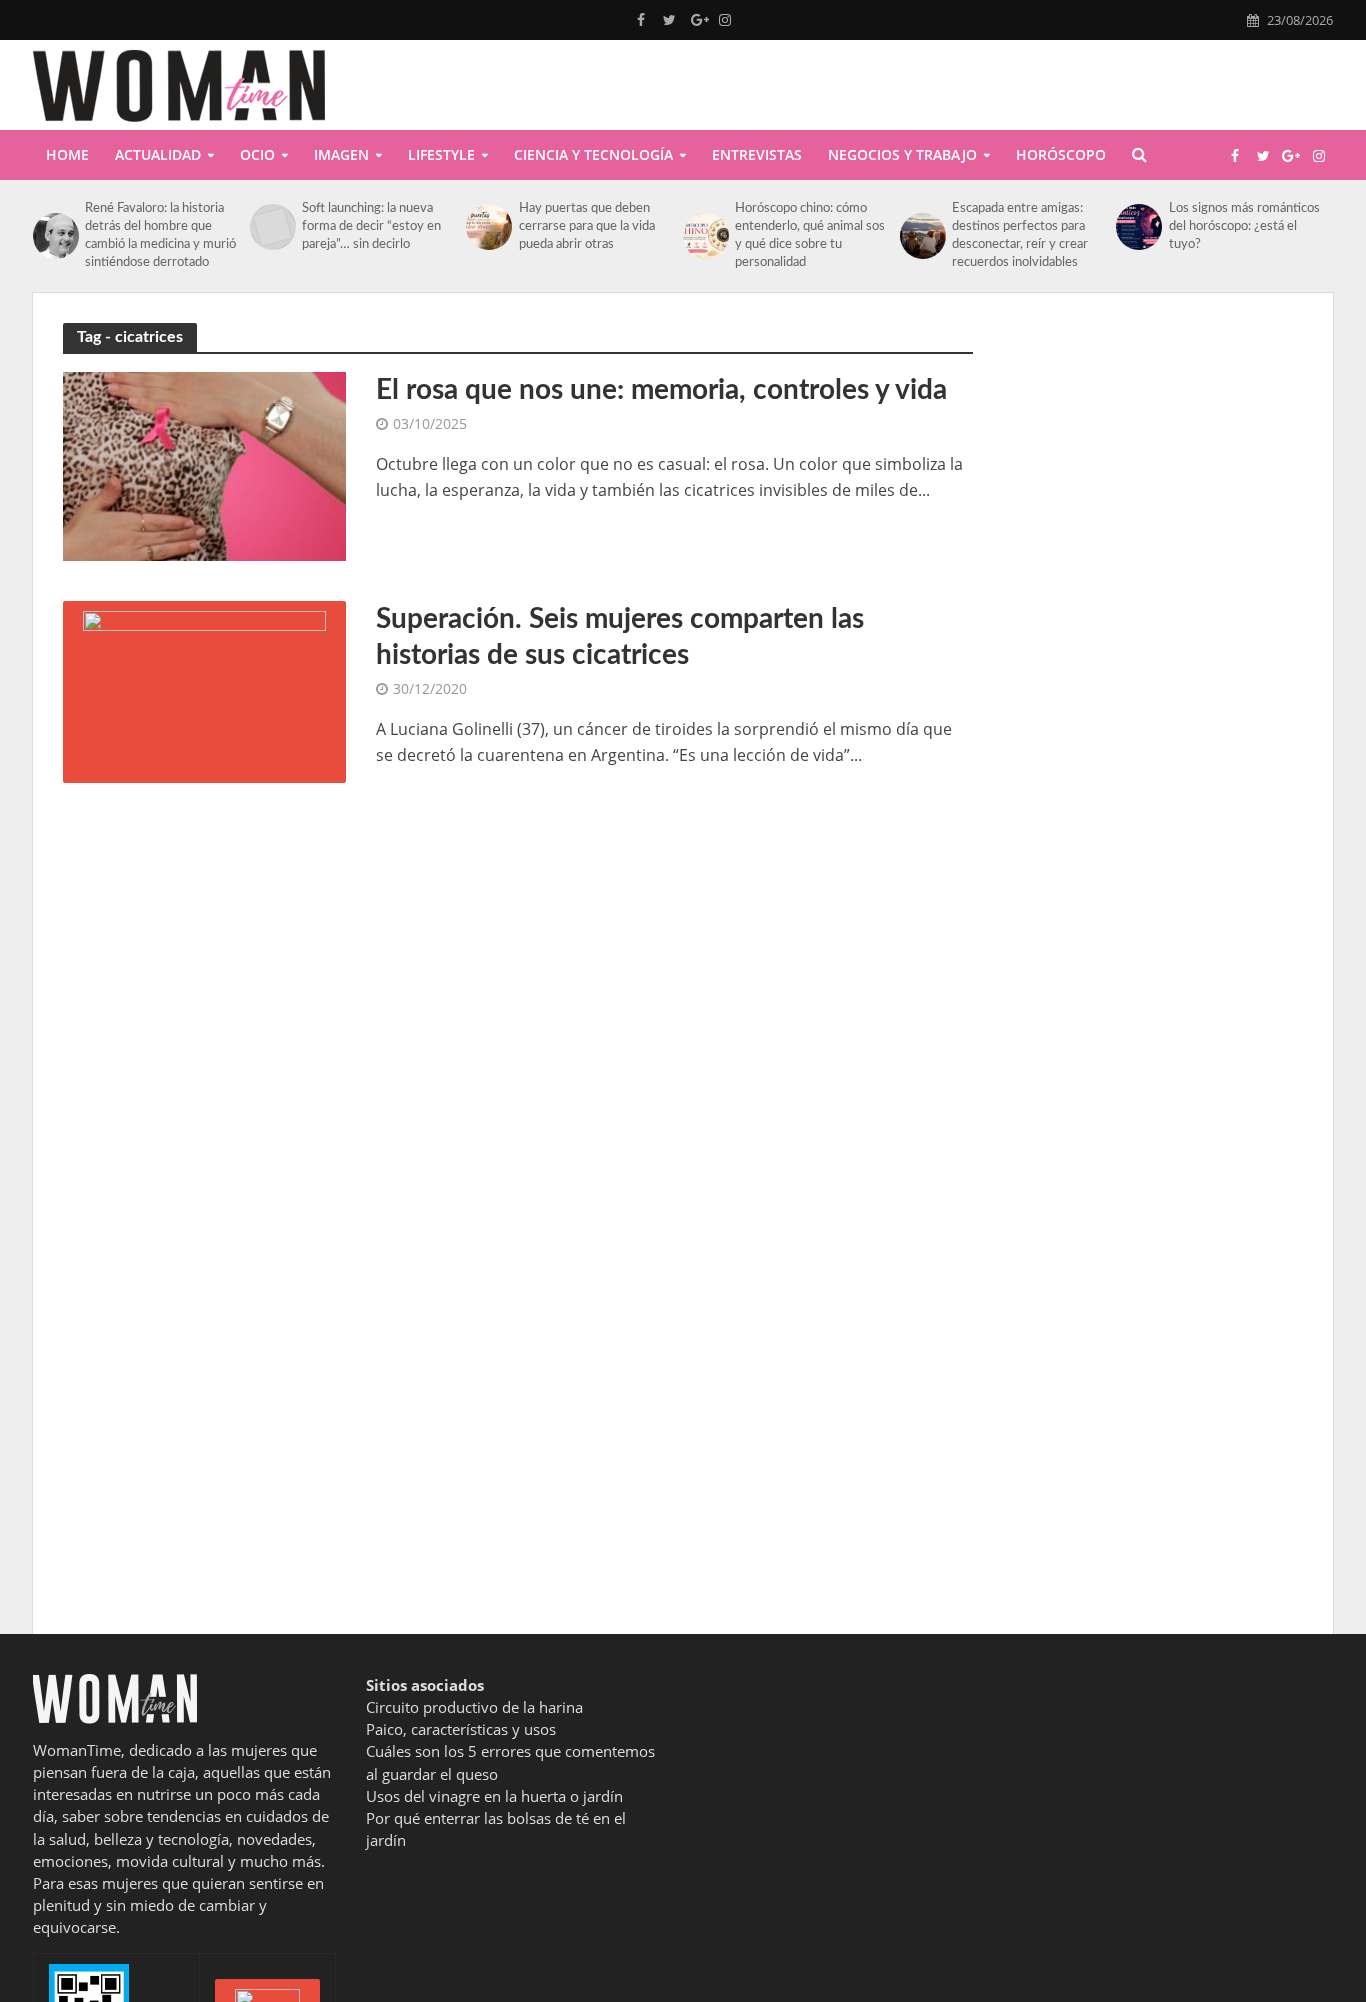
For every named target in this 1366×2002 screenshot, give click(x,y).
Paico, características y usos (461, 1729)
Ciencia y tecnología (593, 154)
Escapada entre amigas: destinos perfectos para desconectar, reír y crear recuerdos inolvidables (1020, 235)
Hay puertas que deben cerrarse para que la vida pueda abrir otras (587, 226)
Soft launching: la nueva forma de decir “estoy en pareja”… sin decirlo (371, 226)
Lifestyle (441, 154)
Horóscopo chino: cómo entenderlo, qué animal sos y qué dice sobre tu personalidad (810, 235)
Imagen (341, 154)
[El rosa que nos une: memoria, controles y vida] (204, 465)
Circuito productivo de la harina (474, 1707)
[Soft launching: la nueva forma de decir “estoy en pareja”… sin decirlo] (271, 227)
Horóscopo (1061, 154)
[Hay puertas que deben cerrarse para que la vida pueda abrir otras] (487, 227)
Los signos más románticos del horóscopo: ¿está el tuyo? (1244, 226)
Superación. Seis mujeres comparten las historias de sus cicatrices (620, 637)
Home (67, 154)
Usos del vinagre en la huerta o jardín (494, 1796)
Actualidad (158, 154)
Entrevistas (757, 154)
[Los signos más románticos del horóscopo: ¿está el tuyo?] (1137, 227)
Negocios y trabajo (902, 154)
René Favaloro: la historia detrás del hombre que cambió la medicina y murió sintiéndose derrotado (160, 235)
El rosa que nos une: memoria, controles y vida (661, 390)
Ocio (257, 154)
